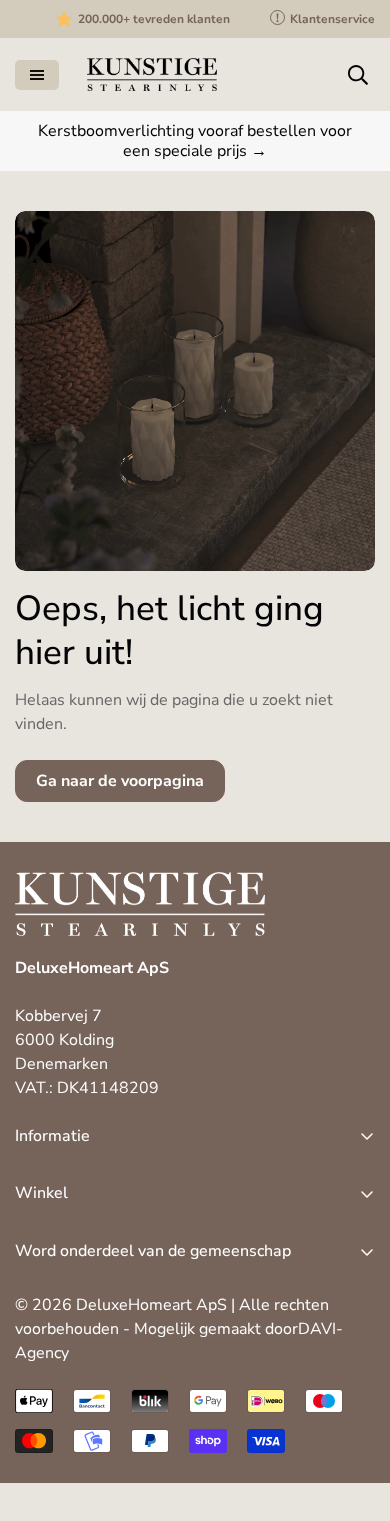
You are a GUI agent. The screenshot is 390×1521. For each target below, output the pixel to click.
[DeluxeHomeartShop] (152, 74)
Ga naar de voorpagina (120, 781)
